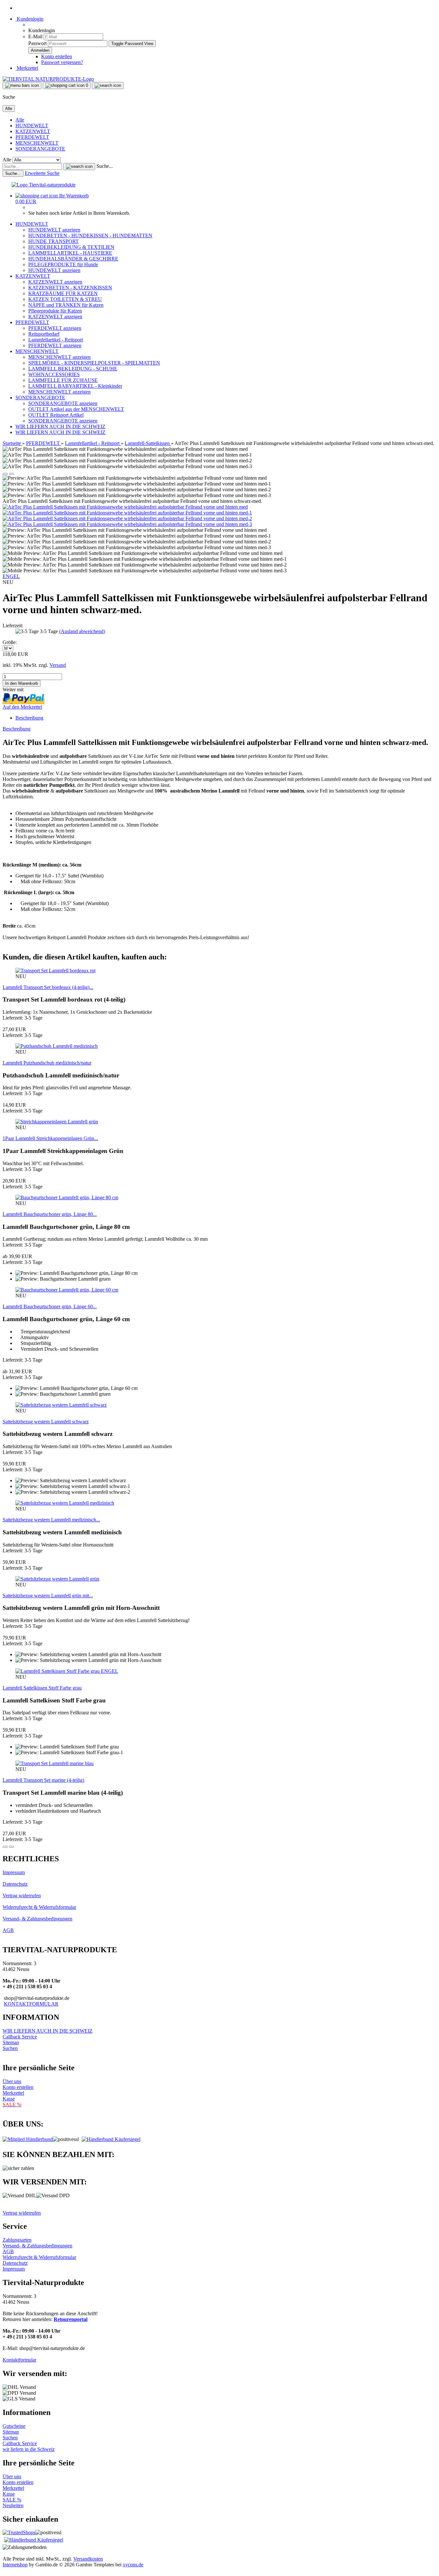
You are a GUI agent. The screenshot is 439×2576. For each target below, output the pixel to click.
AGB (8, 1930)
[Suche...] (79, 167)
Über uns (12, 2081)
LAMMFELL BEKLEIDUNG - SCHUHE (73, 369)
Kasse (9, 2099)
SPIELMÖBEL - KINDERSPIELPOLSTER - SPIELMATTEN (94, 363)
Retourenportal (71, 2319)
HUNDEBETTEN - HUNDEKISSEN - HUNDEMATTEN (90, 236)
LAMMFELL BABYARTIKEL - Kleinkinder (75, 386)
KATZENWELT (33, 131)
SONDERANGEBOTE (40, 149)
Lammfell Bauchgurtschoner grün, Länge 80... (50, 1214)
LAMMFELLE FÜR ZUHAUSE (63, 380)
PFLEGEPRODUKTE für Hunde (63, 264)
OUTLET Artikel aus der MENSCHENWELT (76, 409)
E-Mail (35, 36)
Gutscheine (14, 2426)
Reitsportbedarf (44, 334)
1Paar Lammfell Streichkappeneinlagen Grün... (50, 1138)
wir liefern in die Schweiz (29, 2449)
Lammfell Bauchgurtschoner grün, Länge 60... (50, 1306)
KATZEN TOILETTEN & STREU (65, 299)
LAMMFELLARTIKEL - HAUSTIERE (70, 253)
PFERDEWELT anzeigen (55, 328)
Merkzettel (27, 68)
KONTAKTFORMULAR (31, 2004)
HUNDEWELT (32, 126)
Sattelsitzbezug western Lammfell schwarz (46, 1422)
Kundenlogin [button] (29, 19)
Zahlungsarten (17, 2240)
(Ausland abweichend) (82, 631)
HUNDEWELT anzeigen (54, 230)
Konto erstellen (57, 56)
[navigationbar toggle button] (22, 86)
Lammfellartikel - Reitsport (56, 340)
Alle (20, 120)
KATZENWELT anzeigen (55, 282)
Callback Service (20, 2037)
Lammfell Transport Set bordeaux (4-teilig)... (48, 987)
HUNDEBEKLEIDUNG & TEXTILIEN (71, 247)
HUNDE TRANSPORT (54, 241)
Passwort (37, 43)
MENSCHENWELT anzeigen (59, 357)
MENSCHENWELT (37, 143)
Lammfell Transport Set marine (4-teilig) (43, 1780)
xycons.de (133, 2565)
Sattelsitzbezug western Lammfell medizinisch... (51, 1520)
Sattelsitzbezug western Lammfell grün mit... (48, 1596)
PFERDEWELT (32, 137)
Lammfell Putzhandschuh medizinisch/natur (47, 1063)
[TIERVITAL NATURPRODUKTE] (48, 79)
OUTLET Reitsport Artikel (56, 415)
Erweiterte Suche (42, 173)
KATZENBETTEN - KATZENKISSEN (70, 288)
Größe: (10, 642)
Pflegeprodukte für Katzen (55, 311)
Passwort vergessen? (62, 62)
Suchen (10, 2048)
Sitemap (11, 2042)
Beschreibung (29, 718)
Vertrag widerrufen (22, 1896)
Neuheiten (13, 2505)
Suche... (105, 166)
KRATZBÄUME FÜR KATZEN (63, 293)
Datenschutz (15, 1884)
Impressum (14, 1872)
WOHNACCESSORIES (54, 374)
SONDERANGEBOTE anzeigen (63, 403)
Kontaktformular (19, 2360)
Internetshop (15, 2565)
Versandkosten (88, 2559)
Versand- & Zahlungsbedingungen (37, 1919)
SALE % (12, 2500)
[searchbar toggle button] (108, 86)
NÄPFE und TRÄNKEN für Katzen (66, 305)
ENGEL (11, 576)
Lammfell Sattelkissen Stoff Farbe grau (42, 1688)
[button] (5, 474)
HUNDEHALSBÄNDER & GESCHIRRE (73, 259)
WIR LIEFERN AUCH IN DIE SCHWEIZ (60, 426)
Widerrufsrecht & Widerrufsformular (39, 1907)
